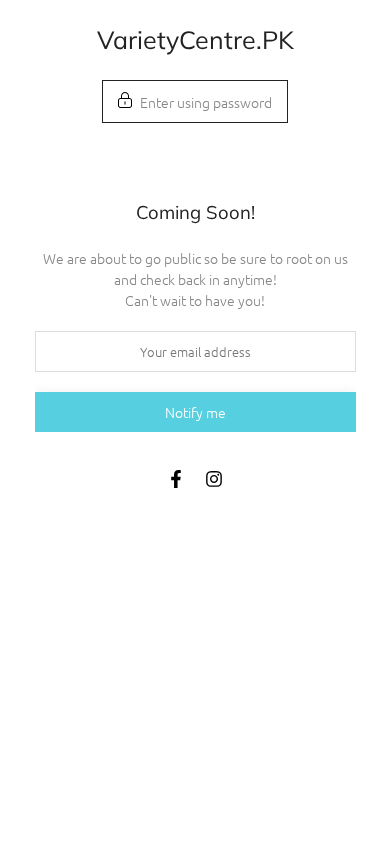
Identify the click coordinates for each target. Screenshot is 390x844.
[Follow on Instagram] (214, 479)
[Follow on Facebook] (176, 479)
